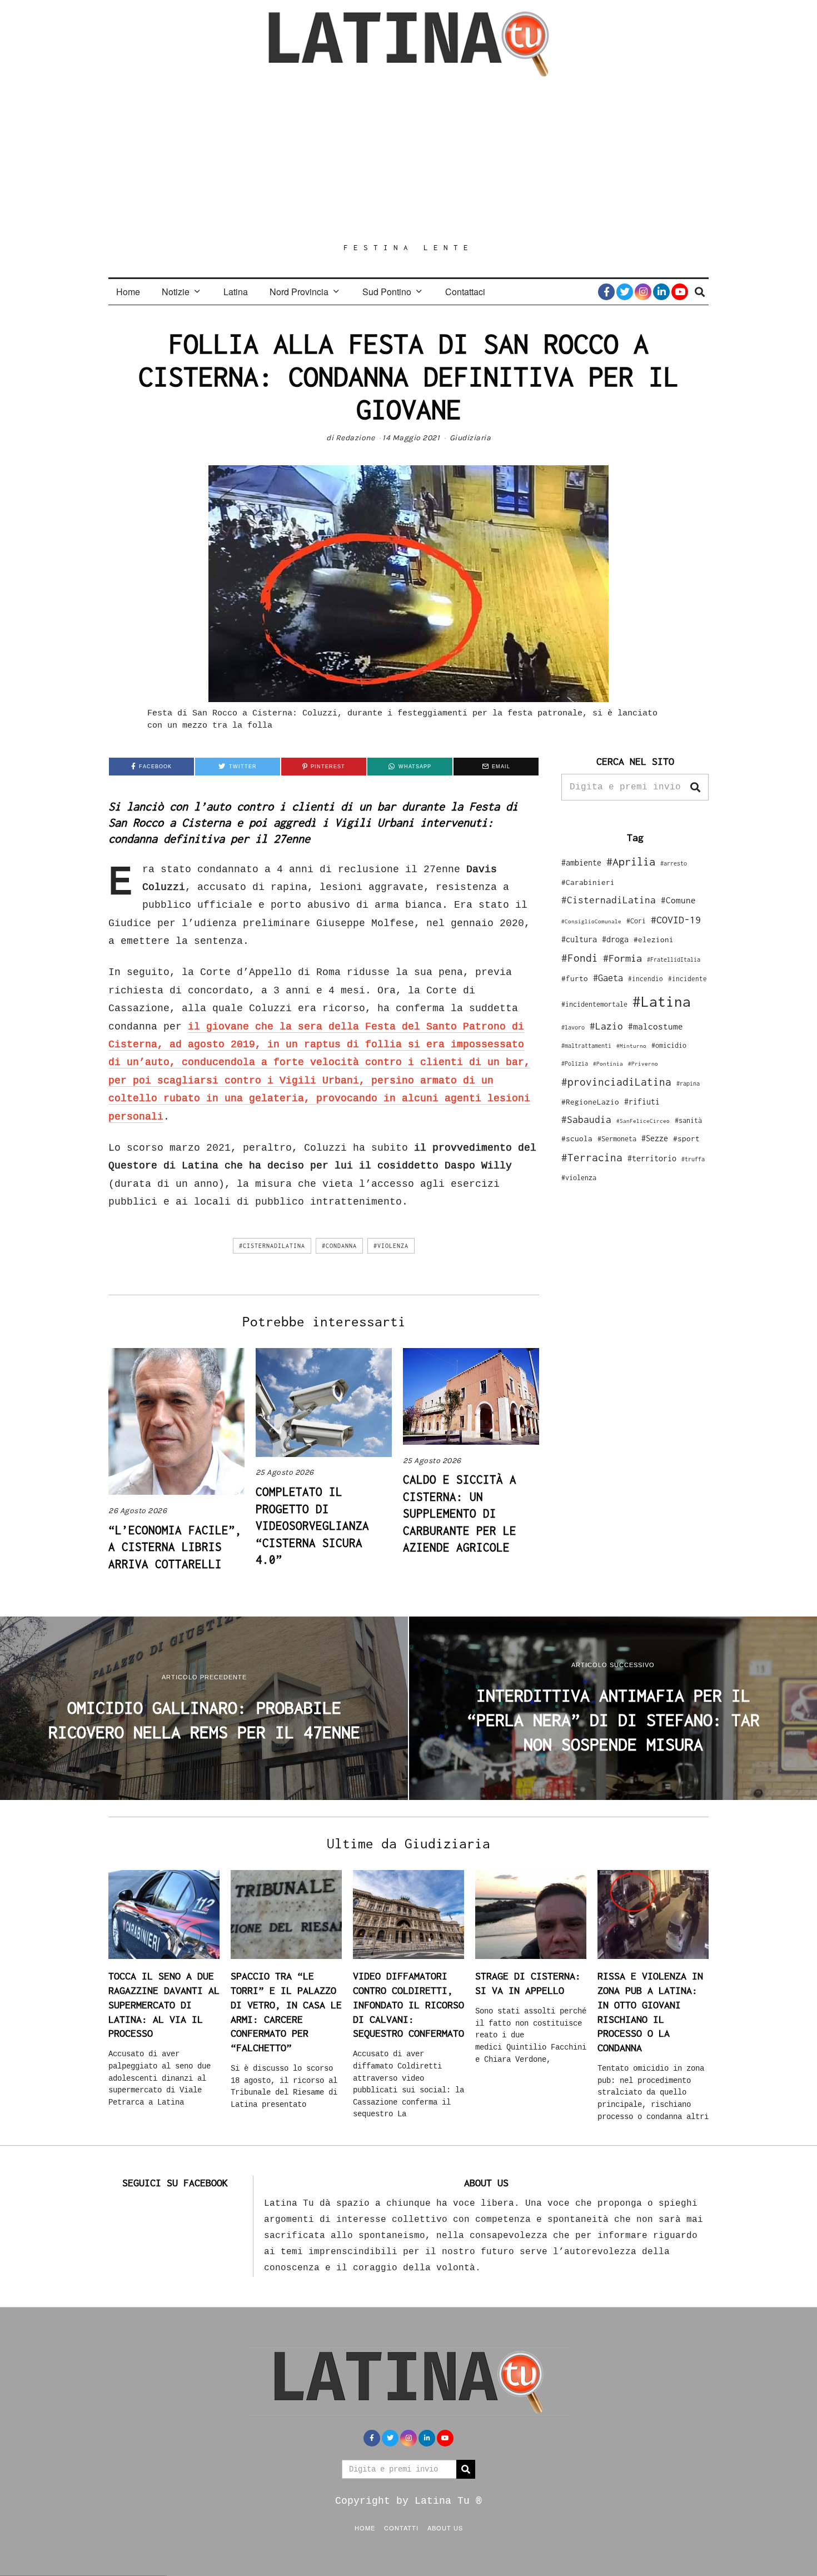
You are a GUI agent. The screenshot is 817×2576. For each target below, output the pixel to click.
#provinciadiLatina (616, 1082)
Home (128, 292)
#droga (615, 939)
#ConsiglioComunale (591, 921)
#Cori (636, 921)
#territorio (652, 1158)
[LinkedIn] (661, 292)
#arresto (674, 863)
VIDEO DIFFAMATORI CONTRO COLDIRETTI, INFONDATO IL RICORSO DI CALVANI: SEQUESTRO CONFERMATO (409, 2005)
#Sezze (655, 1138)
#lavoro (573, 1027)
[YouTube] (680, 292)
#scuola (577, 1138)
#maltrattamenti (586, 1046)
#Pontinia (608, 1063)
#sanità (688, 1120)
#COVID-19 (676, 919)
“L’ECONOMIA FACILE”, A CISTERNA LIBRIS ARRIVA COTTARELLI (175, 1547)
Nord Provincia (299, 292)
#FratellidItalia (674, 959)
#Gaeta (608, 978)
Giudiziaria (470, 438)
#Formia (622, 958)
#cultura (579, 939)
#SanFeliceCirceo (643, 1121)
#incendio (646, 979)
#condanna (339, 1246)
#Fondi (580, 958)
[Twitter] (625, 292)
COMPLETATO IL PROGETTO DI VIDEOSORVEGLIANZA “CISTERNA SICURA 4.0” (312, 1525)
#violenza (391, 1246)
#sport (686, 1138)
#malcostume (656, 1026)
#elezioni (654, 939)
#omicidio (669, 1045)
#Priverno (643, 1063)
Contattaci (465, 292)
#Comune (678, 900)
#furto (575, 978)
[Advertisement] (409, 160)
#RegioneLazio (590, 1102)
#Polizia (575, 1063)
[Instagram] (643, 292)
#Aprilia (631, 861)
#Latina (662, 1001)
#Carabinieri (588, 882)
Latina (236, 292)
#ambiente (581, 862)
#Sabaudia (586, 1120)
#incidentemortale (594, 1004)
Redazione (355, 438)
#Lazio (606, 1026)
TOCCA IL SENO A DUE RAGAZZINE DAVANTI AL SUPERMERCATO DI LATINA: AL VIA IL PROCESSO (164, 2005)
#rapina (688, 1083)
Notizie (176, 292)
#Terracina (592, 1157)
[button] (695, 787)
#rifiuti (642, 1101)
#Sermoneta (617, 1139)
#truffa (693, 1159)
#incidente (688, 979)
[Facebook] (606, 292)
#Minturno (631, 1046)
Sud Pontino (387, 292)
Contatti (401, 2528)
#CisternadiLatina (272, 1246)
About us (445, 2528)
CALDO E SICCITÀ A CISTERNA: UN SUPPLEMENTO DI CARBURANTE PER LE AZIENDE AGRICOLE (460, 1513)
